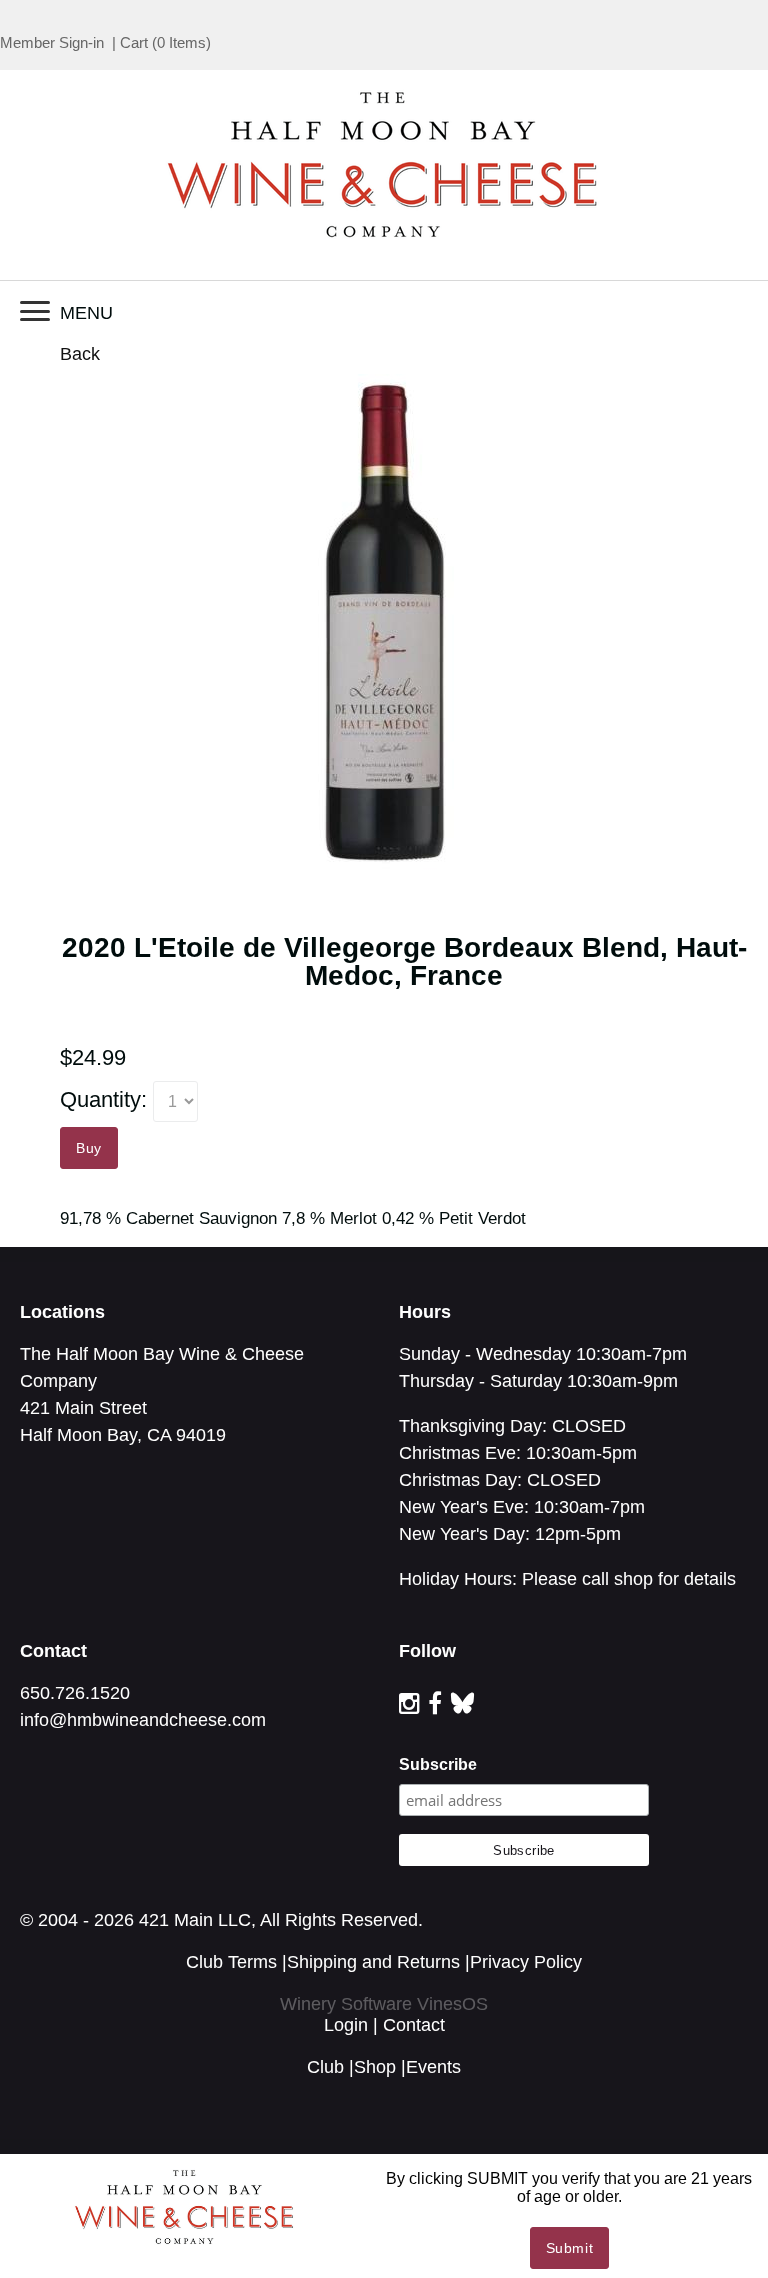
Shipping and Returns (373, 1962)
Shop (375, 2067)
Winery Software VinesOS (384, 2004)
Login (346, 2025)
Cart (134, 42)
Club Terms (231, 1962)
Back (80, 354)
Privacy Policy (526, 1962)
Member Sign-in (52, 42)
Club (325, 2067)
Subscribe (438, 1764)
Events (433, 2067)
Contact (414, 2025)
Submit (570, 2248)
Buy (89, 1148)
